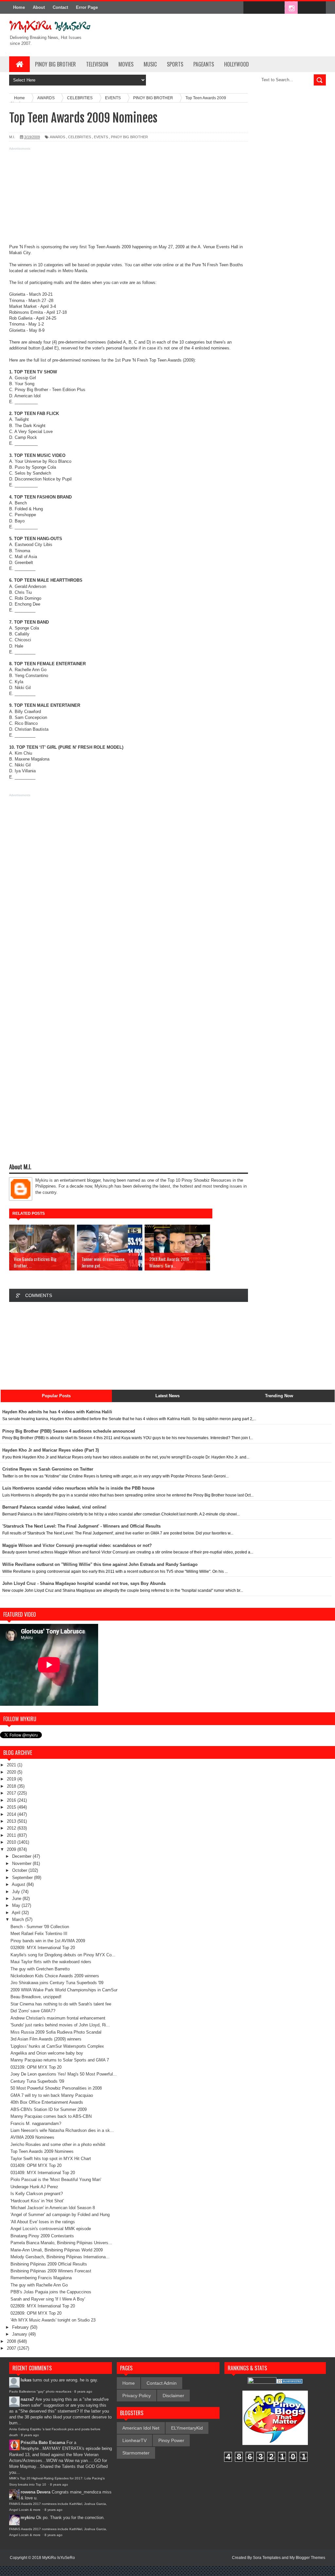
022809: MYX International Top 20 (43, 2306)
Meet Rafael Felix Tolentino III (39, 1934)
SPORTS (175, 64)
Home (19, 7)
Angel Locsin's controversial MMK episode (51, 2229)
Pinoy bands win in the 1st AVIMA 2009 (48, 1941)
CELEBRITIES (79, 137)
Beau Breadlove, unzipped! (36, 1997)
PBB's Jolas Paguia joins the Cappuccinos (51, 2292)
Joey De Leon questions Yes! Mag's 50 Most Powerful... (64, 2074)
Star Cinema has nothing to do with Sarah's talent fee (61, 2004)
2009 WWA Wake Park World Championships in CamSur (64, 1990)
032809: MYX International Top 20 (43, 1948)
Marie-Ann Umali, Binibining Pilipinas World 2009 (57, 2250)
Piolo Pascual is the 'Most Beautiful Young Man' (56, 2180)
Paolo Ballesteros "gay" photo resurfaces (40, 2391)
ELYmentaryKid (187, 2428)
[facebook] (250, 8)
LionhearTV (134, 2440)
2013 (12, 1821)
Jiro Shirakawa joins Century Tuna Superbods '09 (57, 1983)
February (21, 2327)
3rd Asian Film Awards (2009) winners (46, 2039)
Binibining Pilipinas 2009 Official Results (49, 2264)
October (20, 1870)
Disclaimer (173, 2396)
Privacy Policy (137, 2396)
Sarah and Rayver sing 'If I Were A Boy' (48, 2299)
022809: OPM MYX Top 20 (36, 2313)
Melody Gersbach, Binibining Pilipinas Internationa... (60, 2257)
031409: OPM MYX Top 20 (36, 2165)
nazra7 (27, 2399)
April (17, 1913)
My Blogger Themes (307, 2558)
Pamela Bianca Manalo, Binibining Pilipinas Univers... (61, 2243)
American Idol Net (141, 2428)
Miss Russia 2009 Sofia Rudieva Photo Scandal (56, 2032)
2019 (12, 1779)
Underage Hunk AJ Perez (34, 2187)
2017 (12, 1793)
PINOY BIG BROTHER (55, 64)
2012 (12, 1828)
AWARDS (57, 137)
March (19, 1919)
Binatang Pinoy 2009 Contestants (42, 2236)
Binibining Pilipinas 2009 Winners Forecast (51, 2271)
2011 (12, 1835)
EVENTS (101, 137)
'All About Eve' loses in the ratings (43, 2222)
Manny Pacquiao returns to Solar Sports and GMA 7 (60, 2060)
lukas (26, 2380)
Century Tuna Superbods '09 (37, 2081)
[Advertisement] (129, 198)
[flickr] (277, 8)
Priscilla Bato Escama (43, 2443)
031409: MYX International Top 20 (43, 2173)
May (17, 1905)
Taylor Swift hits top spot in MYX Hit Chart (51, 2159)
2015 (12, 1807)
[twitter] (264, 8)
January (20, 2334)
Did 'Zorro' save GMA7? (33, 2011)
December (22, 1856)
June (17, 1899)
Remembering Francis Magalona (41, 2278)
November (22, 1863)
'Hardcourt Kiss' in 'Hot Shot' (37, 2201)
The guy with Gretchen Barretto (40, 1969)
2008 (12, 2341)
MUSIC (150, 64)
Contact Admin (162, 2383)
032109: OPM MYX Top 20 (36, 2067)
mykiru (28, 2518)
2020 (12, 1772)
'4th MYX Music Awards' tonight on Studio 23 (53, 2320)
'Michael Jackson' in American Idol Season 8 (53, 2208)
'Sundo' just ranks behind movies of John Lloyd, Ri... (60, 2025)
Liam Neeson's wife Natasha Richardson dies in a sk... (62, 2130)
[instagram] (291, 8)
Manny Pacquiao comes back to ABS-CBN (51, 2116)
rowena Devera (35, 2492)
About (39, 7)
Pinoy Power (171, 2440)
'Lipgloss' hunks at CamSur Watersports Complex (57, 2046)
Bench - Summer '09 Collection (40, 1927)
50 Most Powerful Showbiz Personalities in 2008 (56, 2088)
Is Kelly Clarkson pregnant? (37, 2194)
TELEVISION (97, 64)
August (19, 1884)
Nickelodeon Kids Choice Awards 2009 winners (55, 1976)
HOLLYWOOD (237, 64)
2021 (12, 1765)
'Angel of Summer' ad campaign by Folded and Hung (60, 2215)
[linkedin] (305, 8)
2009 (12, 1849)
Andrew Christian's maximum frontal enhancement (58, 2018)
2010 (12, 1842)
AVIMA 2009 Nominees (32, 2137)
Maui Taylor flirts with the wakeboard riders (51, 1962)
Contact (60, 7)
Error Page (87, 7)
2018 (12, 1786)
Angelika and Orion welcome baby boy (47, 2053)
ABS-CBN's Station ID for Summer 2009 (49, 2109)
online (168, 265)
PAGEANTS (204, 64)
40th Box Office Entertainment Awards (47, 2102)
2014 (12, 1814)
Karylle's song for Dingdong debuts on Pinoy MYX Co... (63, 1955)
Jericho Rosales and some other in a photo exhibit (58, 2144)
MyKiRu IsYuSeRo (59, 2558)
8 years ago (83, 2391)
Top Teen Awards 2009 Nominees (42, 2151)
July (17, 1892)
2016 (12, 1800)
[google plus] (319, 8)
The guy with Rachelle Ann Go (39, 2285)
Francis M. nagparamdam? (36, 2124)
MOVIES (126, 64)
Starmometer (136, 2453)
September (23, 1878)
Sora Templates (267, 2558)
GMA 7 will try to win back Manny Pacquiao (52, 2095)
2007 (12, 2348)
